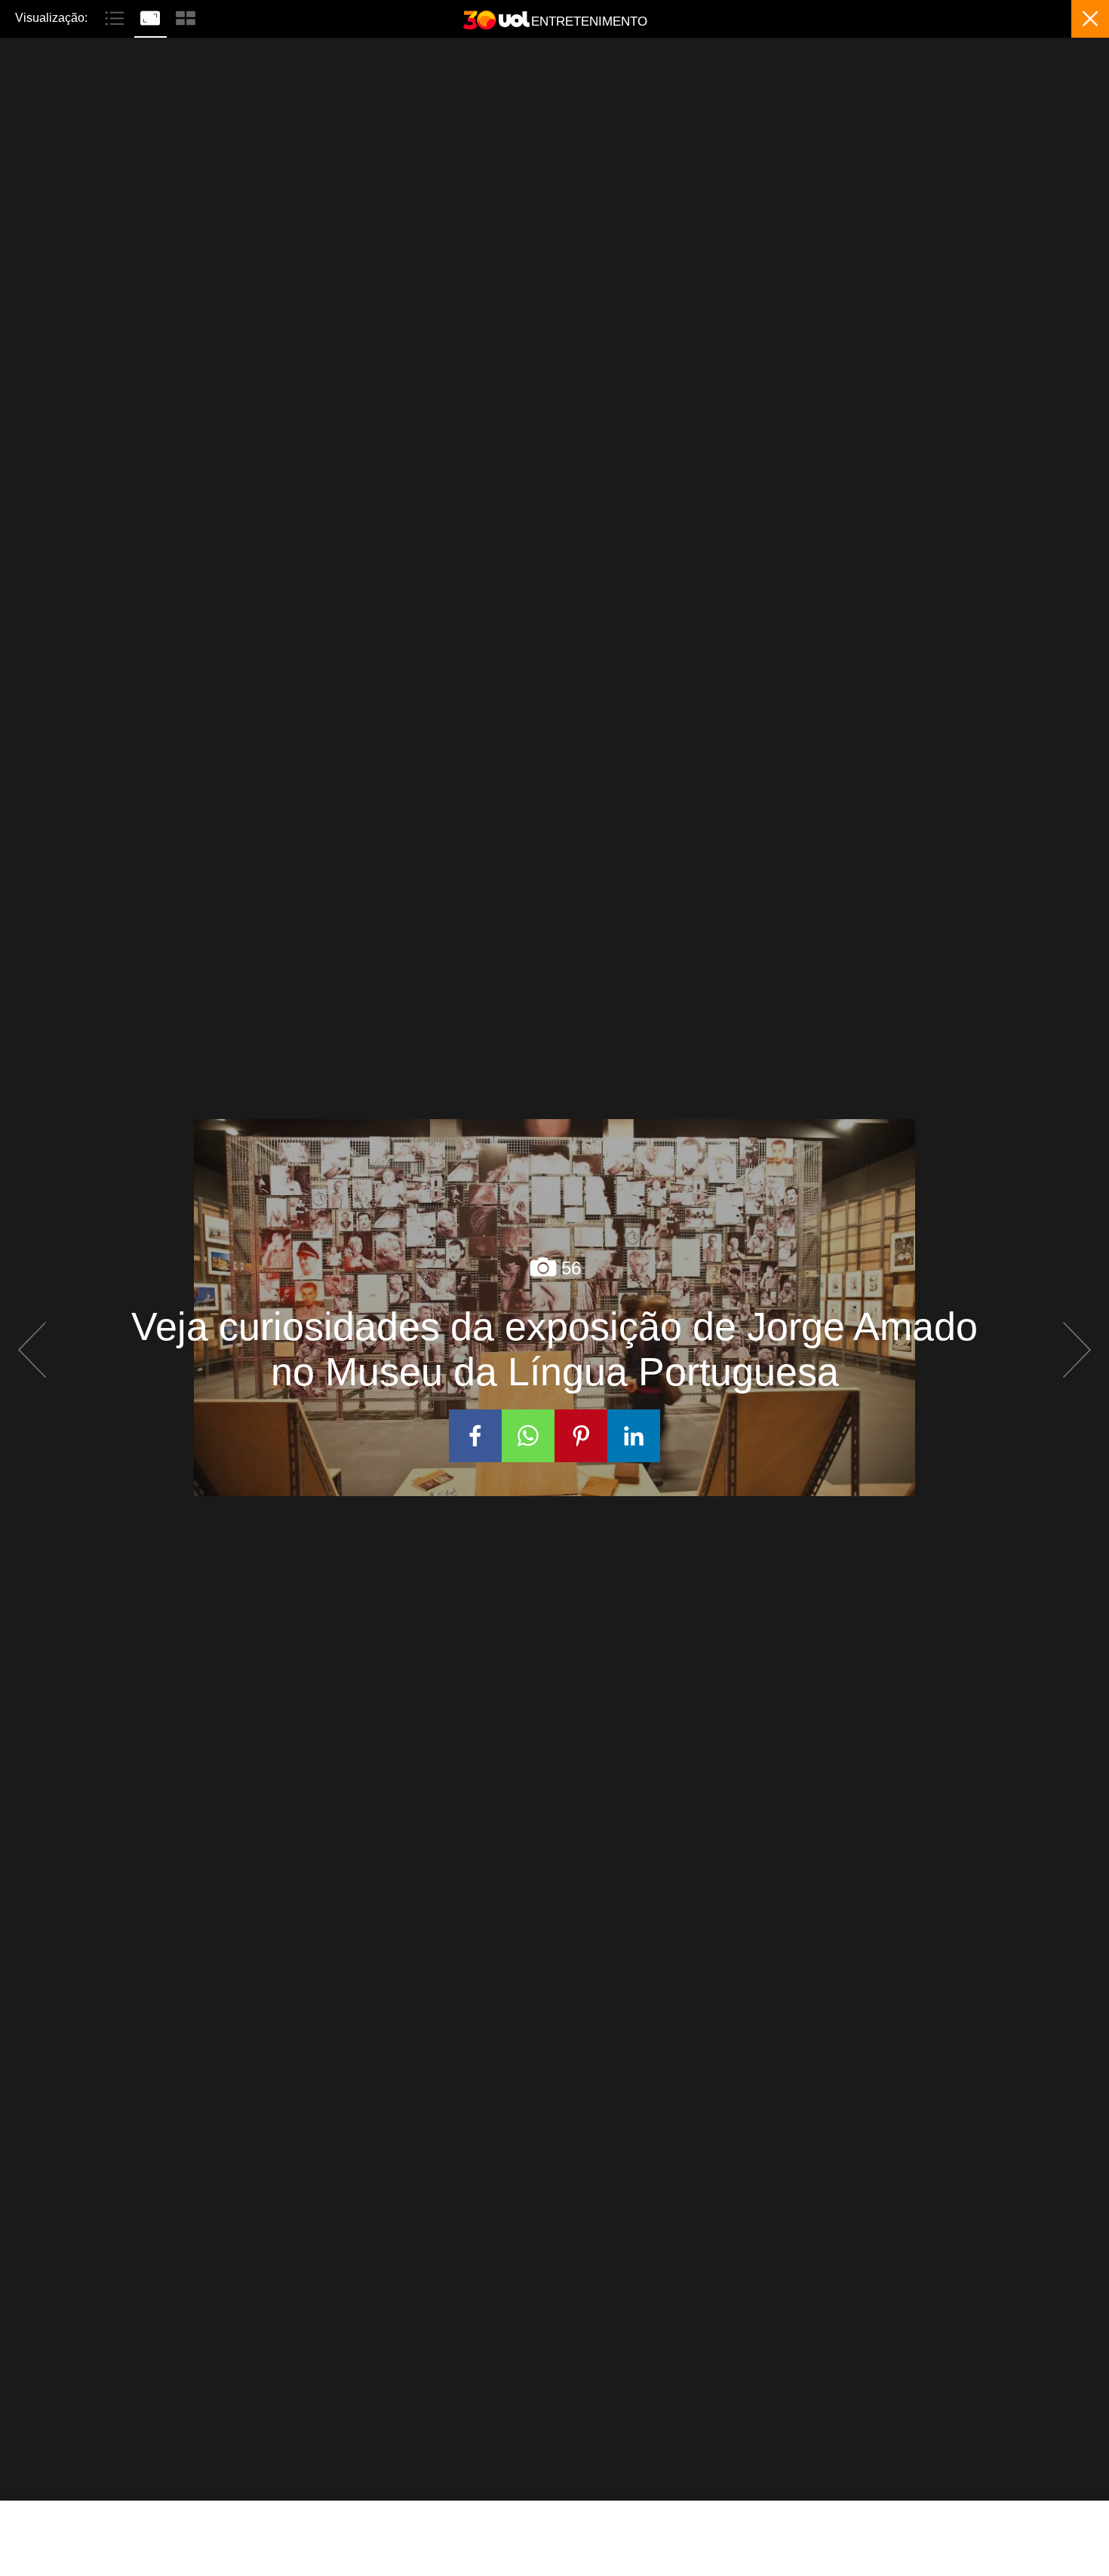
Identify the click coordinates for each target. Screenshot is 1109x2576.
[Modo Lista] (117, 17)
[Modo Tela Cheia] (152, 17)
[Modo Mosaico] (186, 17)
